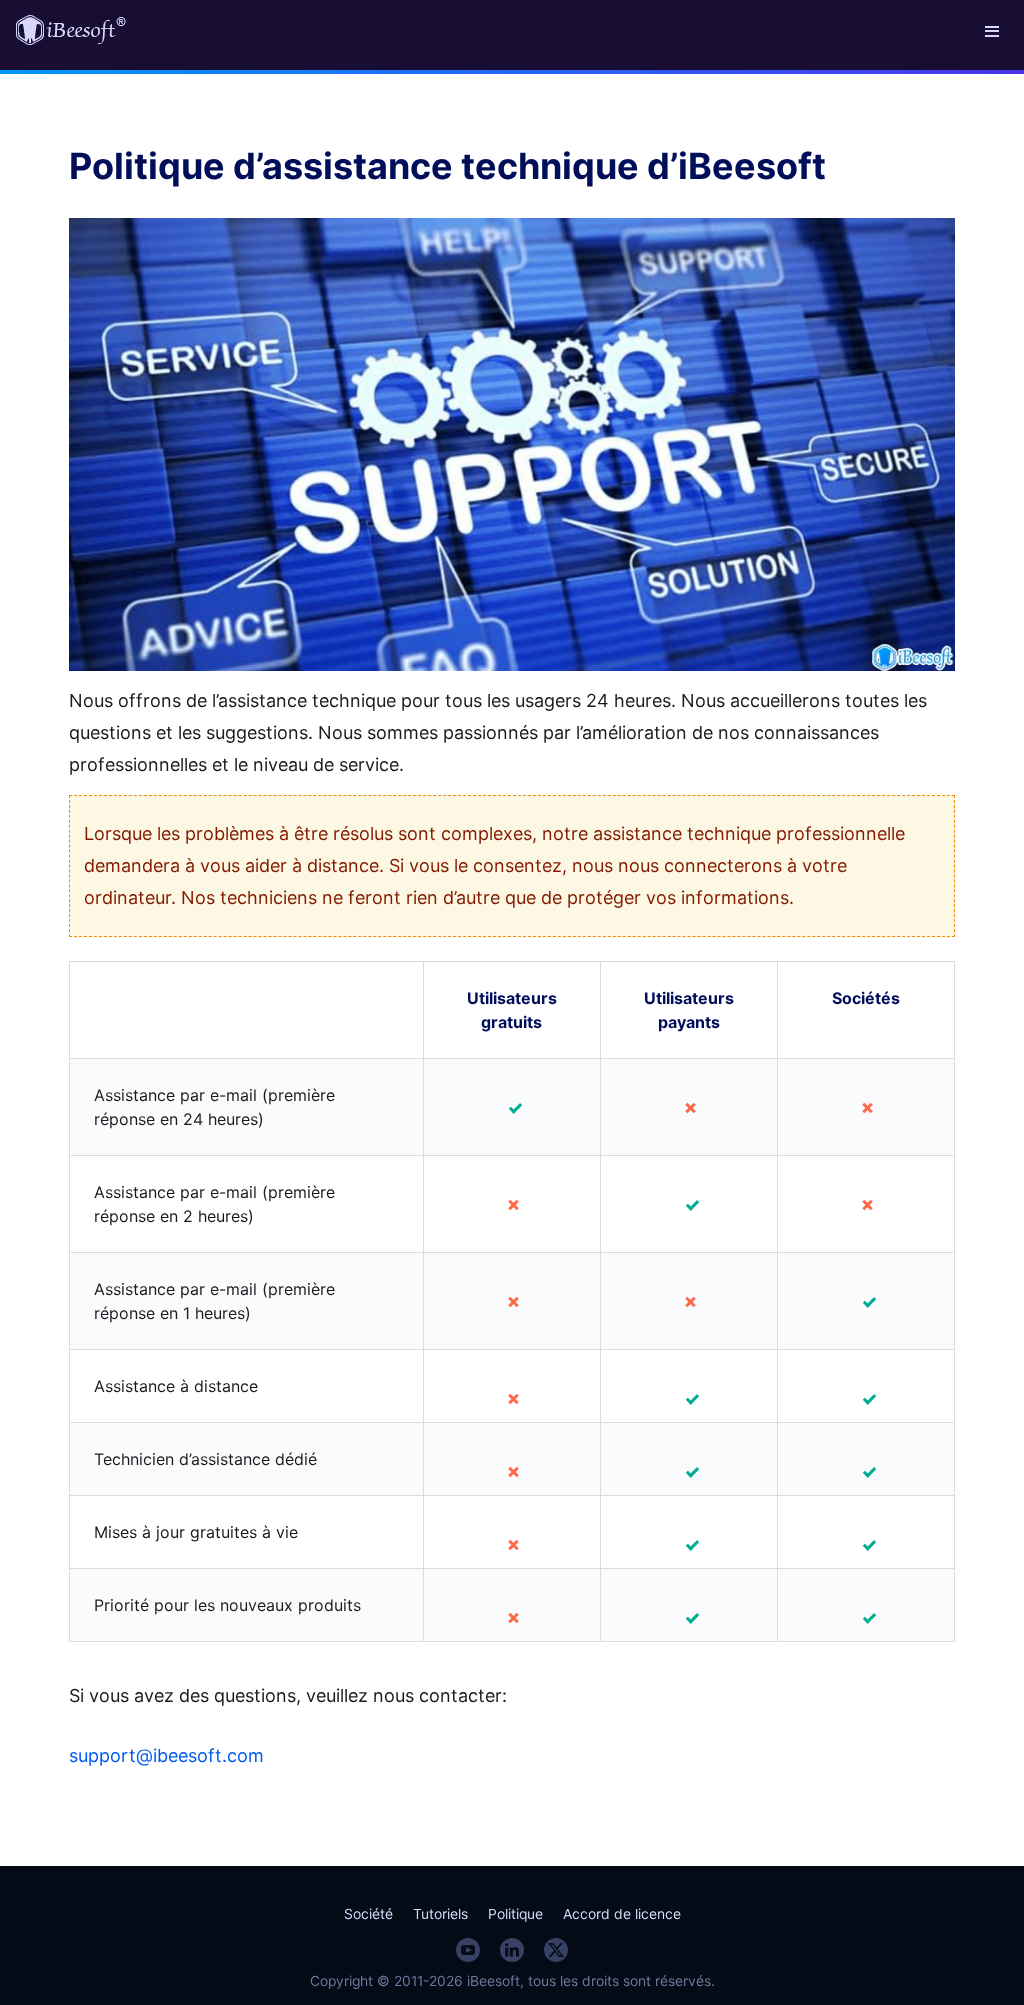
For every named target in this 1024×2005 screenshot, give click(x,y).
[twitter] (556, 1950)
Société (368, 1914)
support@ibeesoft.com (166, 1755)
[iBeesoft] (71, 30)
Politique (515, 1914)
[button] (992, 30)
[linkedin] (512, 1950)
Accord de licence (622, 1914)
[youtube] (468, 1950)
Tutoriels (440, 1914)
